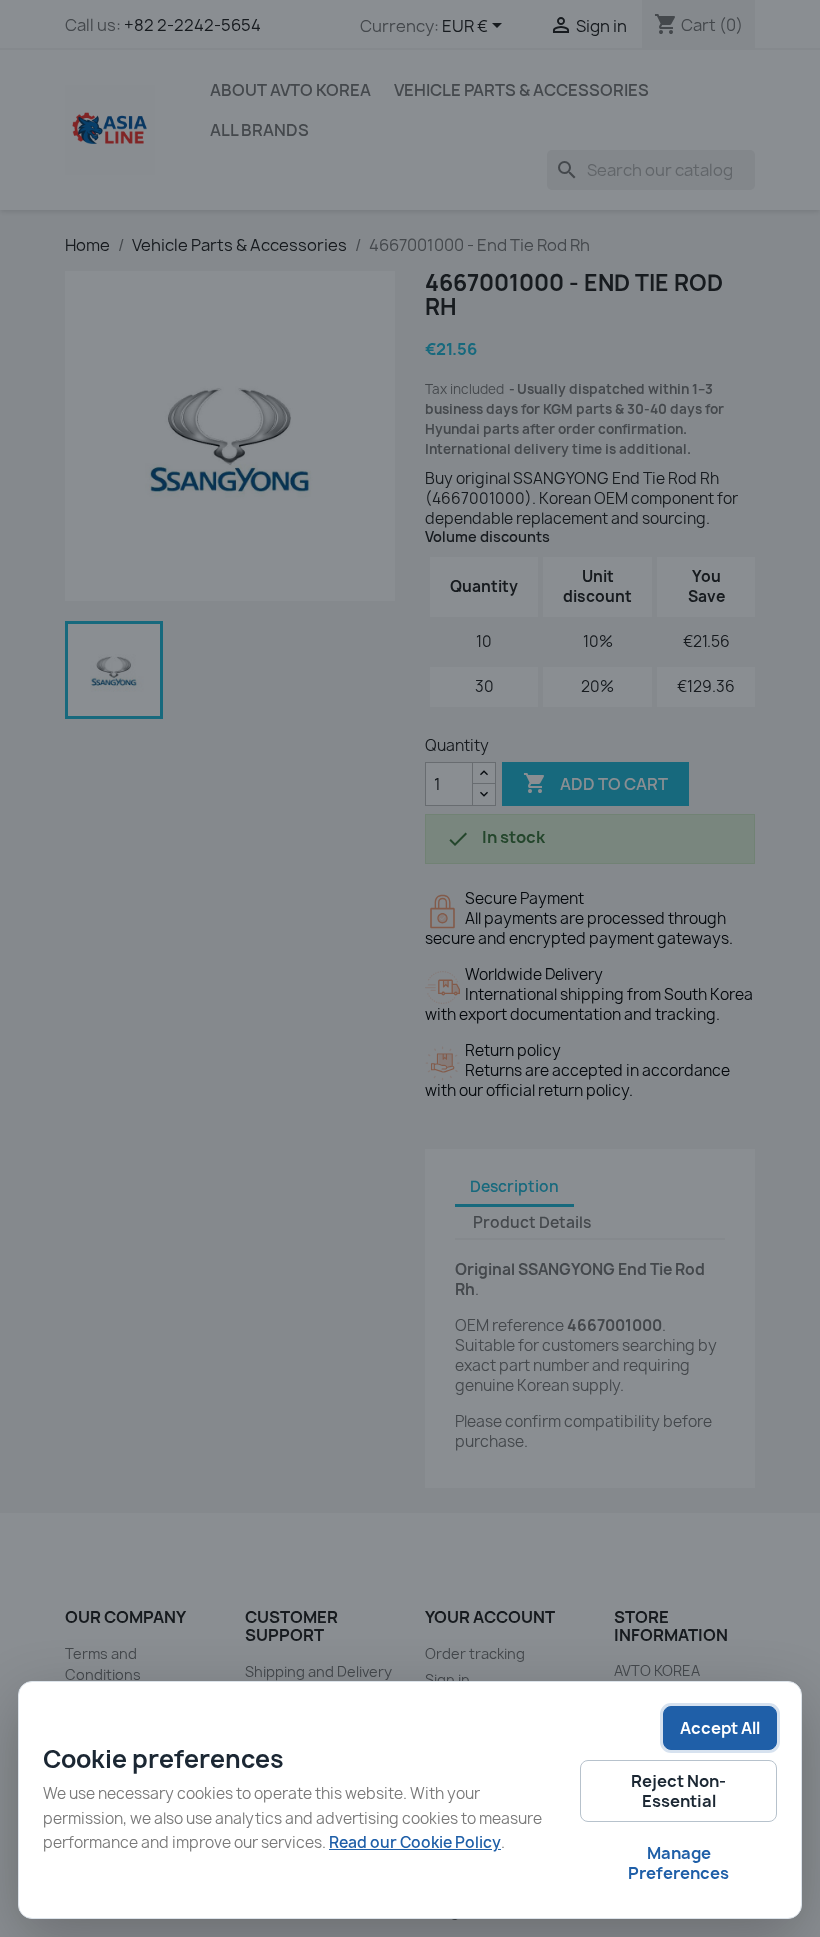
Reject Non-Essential (678, 1791)
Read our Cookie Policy (415, 1842)
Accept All (720, 1728)
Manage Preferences (678, 1863)
